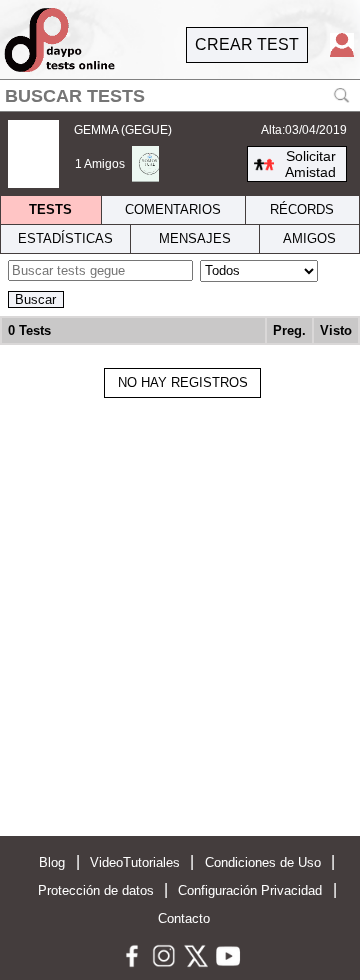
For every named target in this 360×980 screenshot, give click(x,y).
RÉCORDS (302, 209)
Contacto (184, 918)
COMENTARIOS (173, 209)
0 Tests (29, 330)
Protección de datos (96, 890)
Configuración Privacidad (250, 890)
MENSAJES (195, 238)
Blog (52, 862)
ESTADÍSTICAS (65, 238)
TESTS (50, 209)
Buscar (35, 299)
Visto (336, 330)
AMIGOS (309, 238)
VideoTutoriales (135, 862)
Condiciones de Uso (263, 862)
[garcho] (145, 164)
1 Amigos (100, 164)
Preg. (289, 330)
